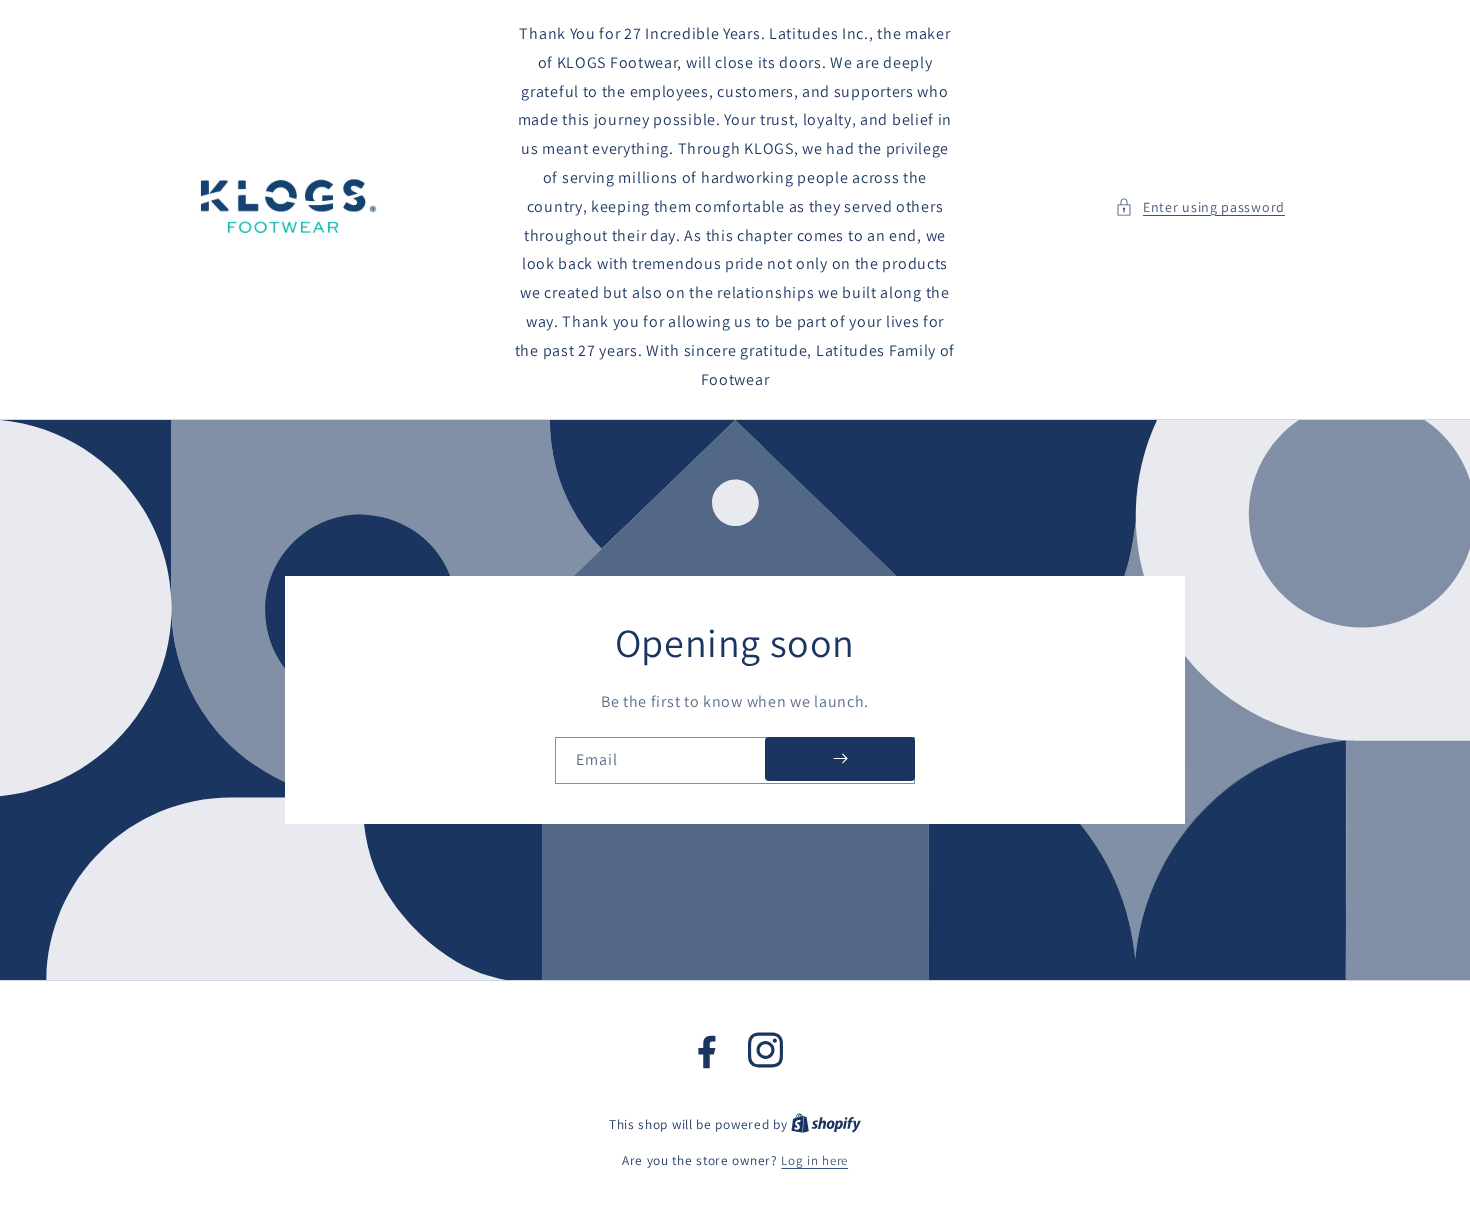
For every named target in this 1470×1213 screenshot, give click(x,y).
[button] (1200, 207)
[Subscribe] (840, 759)
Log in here (814, 1160)
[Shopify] (826, 1124)
